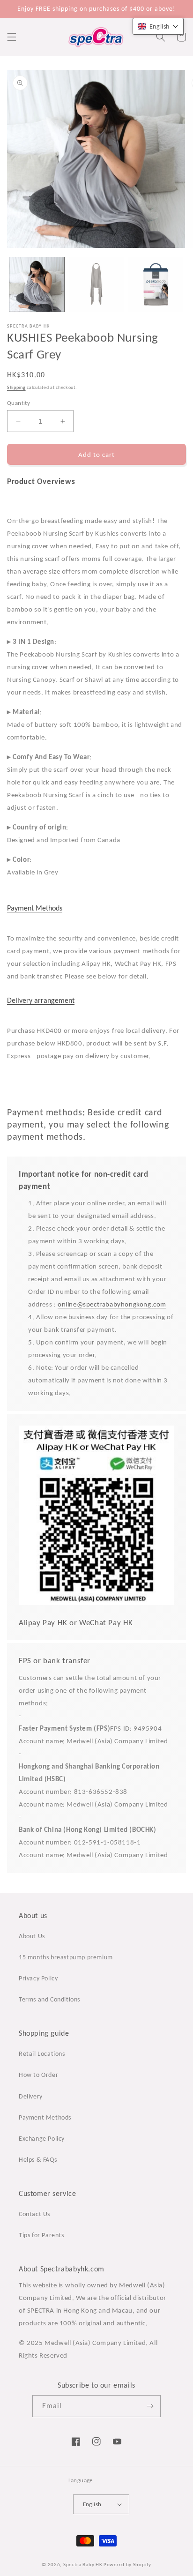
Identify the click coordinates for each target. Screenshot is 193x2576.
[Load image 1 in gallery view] (37, 285)
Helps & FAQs (38, 2160)
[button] (12, 37)
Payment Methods (35, 908)
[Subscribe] (150, 2406)
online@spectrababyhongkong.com (112, 1304)
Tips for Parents (41, 2235)
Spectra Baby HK (83, 2565)
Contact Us (34, 2214)
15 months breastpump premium (66, 1957)
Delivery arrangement (41, 1000)
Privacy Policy (38, 1978)
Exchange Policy (42, 2139)
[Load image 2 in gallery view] (96, 285)
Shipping (16, 387)
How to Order (38, 2075)
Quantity (19, 403)
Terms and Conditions (49, 1999)
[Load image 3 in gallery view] (156, 285)
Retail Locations (42, 2054)
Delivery (31, 2096)
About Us (32, 1936)
